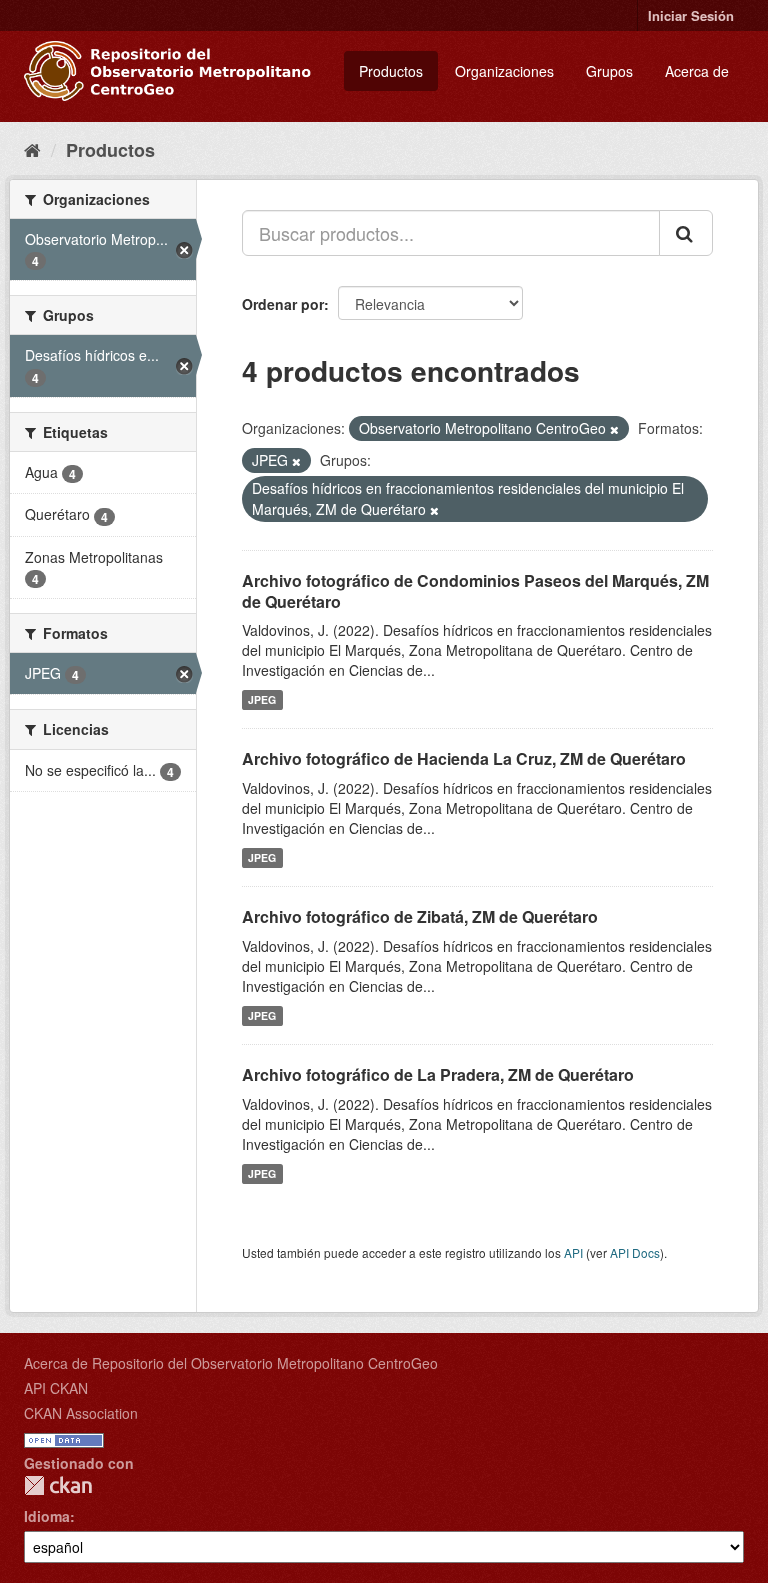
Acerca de (697, 71)
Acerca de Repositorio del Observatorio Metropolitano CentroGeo (231, 1363)
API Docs (635, 1252)
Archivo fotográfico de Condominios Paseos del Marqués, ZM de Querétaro (475, 591)
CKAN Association (81, 1413)
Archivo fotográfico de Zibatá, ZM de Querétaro (420, 916)
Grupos (609, 71)
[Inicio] (32, 149)
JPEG (262, 699)
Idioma (47, 1516)
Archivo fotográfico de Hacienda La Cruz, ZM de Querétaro (464, 758)
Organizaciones (504, 71)
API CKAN (56, 1388)
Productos (391, 71)
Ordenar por (283, 304)
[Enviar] (686, 233)
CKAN (58, 1485)
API (573, 1252)
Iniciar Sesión (691, 15)
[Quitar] (614, 429)
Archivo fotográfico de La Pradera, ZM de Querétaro (438, 1074)
